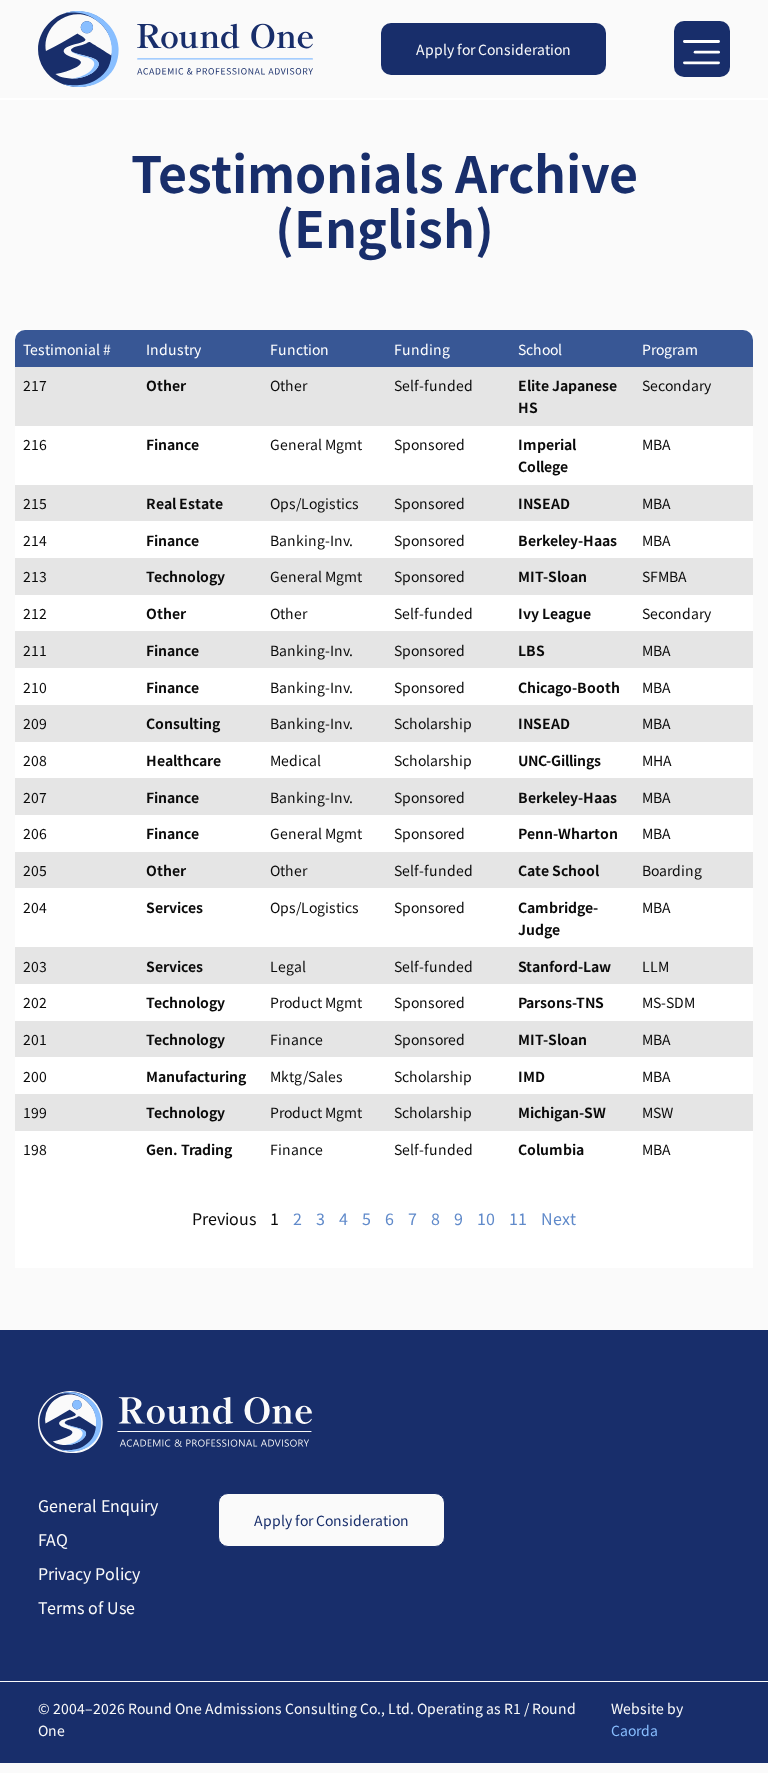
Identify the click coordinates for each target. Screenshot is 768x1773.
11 (518, 1218)
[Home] (175, 49)
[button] (702, 49)
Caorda (634, 1730)
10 (486, 1218)
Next (558, 1218)
